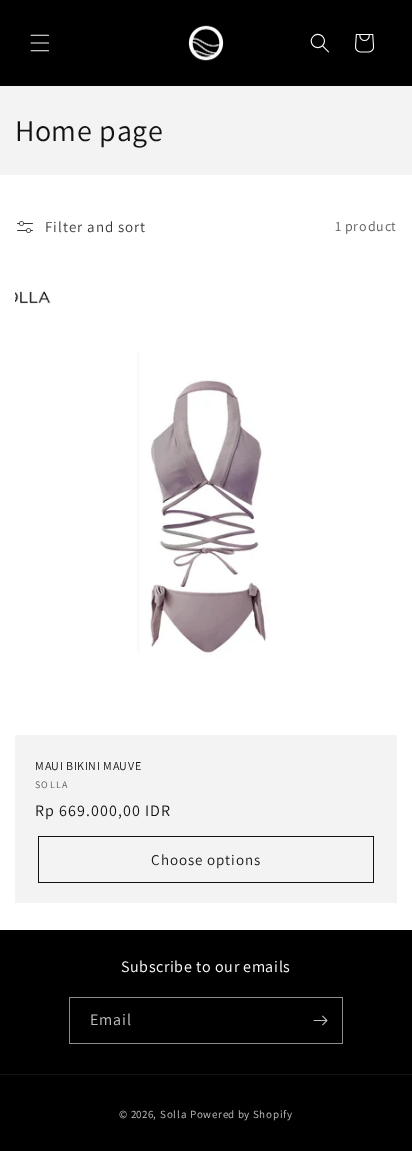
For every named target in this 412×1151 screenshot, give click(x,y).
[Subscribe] (320, 1020)
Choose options (206, 858)
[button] (40, 43)
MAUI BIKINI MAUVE (88, 764)
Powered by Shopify (241, 1114)
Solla (174, 1114)
